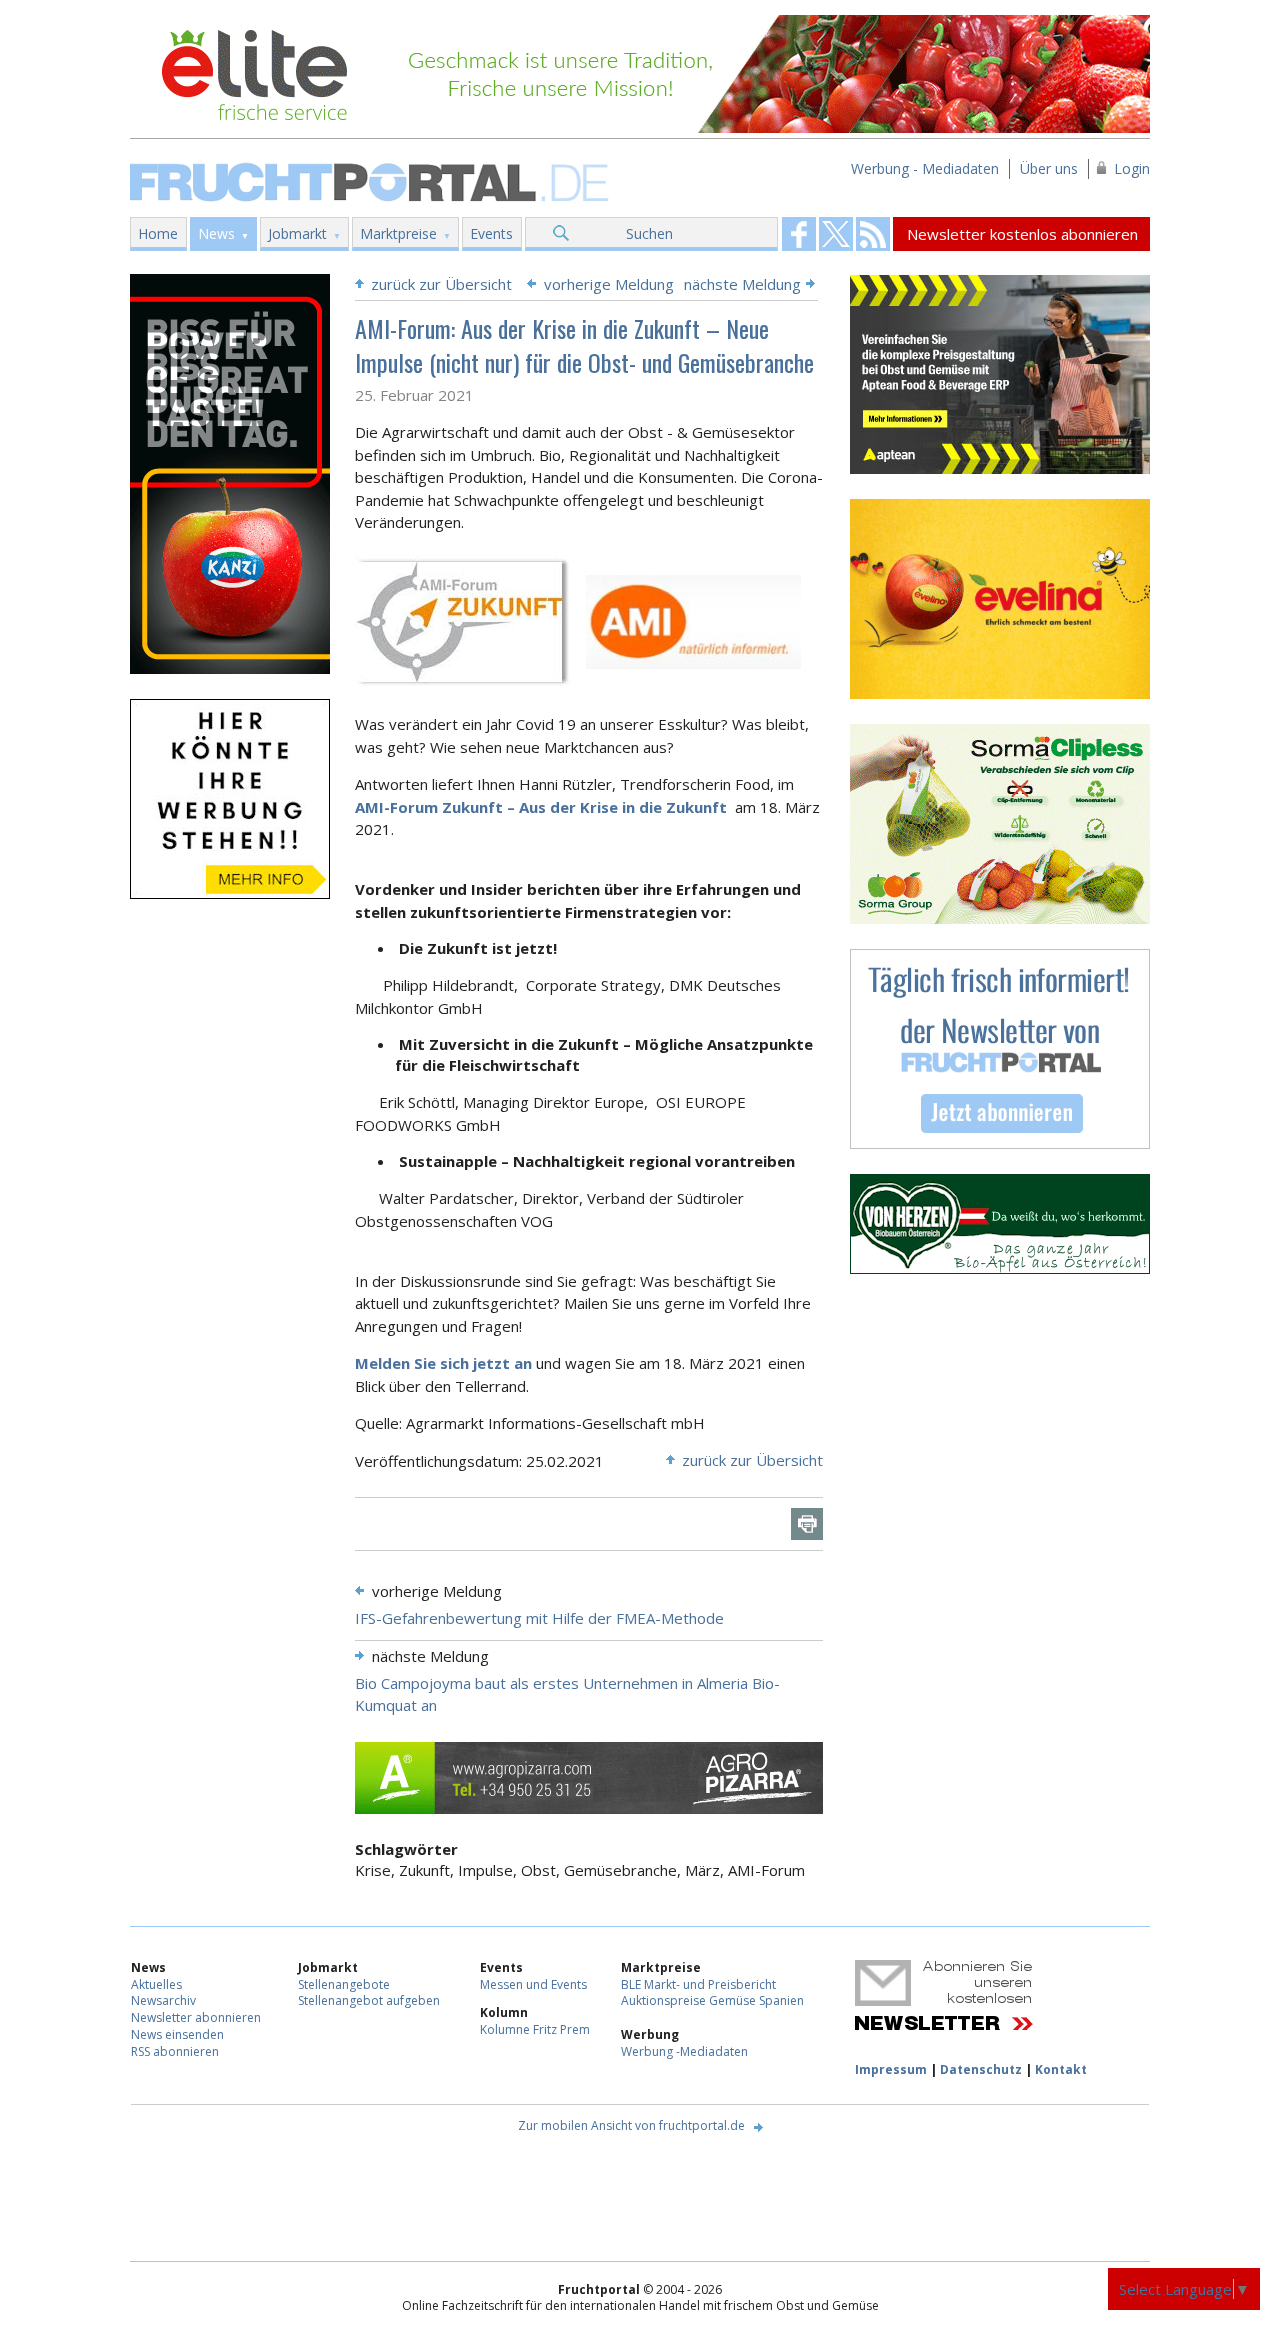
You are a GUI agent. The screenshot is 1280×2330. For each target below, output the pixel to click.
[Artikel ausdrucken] (807, 1524)
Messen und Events (533, 1984)
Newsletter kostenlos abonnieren (1022, 234)
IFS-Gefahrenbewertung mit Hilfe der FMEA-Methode (539, 1618)
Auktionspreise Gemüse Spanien (712, 2000)
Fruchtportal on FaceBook (799, 234)
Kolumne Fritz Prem (535, 2029)
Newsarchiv (163, 2000)
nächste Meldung (742, 284)
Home (158, 233)
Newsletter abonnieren (196, 2017)
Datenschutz (981, 2069)
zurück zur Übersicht (441, 284)
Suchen (649, 233)
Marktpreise (398, 233)
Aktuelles (156, 1984)
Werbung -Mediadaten (684, 2051)
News (216, 233)
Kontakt (1061, 2069)
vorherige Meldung (609, 284)
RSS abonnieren (175, 2051)
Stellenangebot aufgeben (369, 2000)
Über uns (1049, 168)
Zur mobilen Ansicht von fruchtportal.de (631, 2125)
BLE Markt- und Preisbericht (698, 1984)
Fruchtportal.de (372, 180)
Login (1132, 168)
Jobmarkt (297, 233)
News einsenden (177, 2034)
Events (491, 233)
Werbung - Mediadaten (925, 168)
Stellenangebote (344, 1984)
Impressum (891, 2069)
